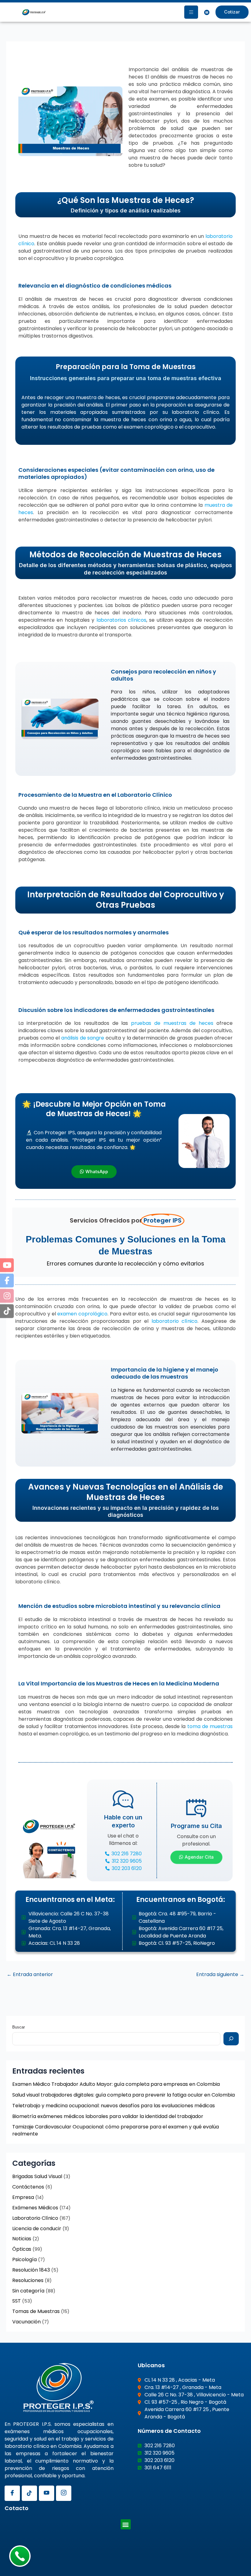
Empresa (23, 2197)
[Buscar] (231, 2039)
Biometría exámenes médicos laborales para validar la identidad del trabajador (108, 2116)
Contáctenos (28, 2187)
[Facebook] (12, 2493)
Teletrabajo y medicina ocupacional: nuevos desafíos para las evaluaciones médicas (114, 2106)
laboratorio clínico (174, 1321)
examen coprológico (82, 1314)
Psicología (24, 2259)
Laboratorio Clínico (35, 2218)
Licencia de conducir (37, 2229)
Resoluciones (28, 2280)
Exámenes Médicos (35, 2208)
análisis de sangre (83, 1038)
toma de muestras (210, 1726)
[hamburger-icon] (191, 12)
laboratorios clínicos (121, 620)
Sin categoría (28, 2291)
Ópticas (22, 2249)
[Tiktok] (29, 2493)
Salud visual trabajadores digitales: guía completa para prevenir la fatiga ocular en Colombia (124, 2095)
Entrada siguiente (220, 1975)
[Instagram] (64, 2493)
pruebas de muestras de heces (172, 1023)
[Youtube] (47, 2493)
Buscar (19, 2027)
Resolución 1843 (31, 2270)
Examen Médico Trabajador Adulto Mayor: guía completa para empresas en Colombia (116, 2084)
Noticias (22, 2239)
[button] (126, 2524)
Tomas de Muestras (36, 2311)
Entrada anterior (30, 1975)
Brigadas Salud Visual (37, 2176)
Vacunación (26, 2322)
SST (17, 2301)
